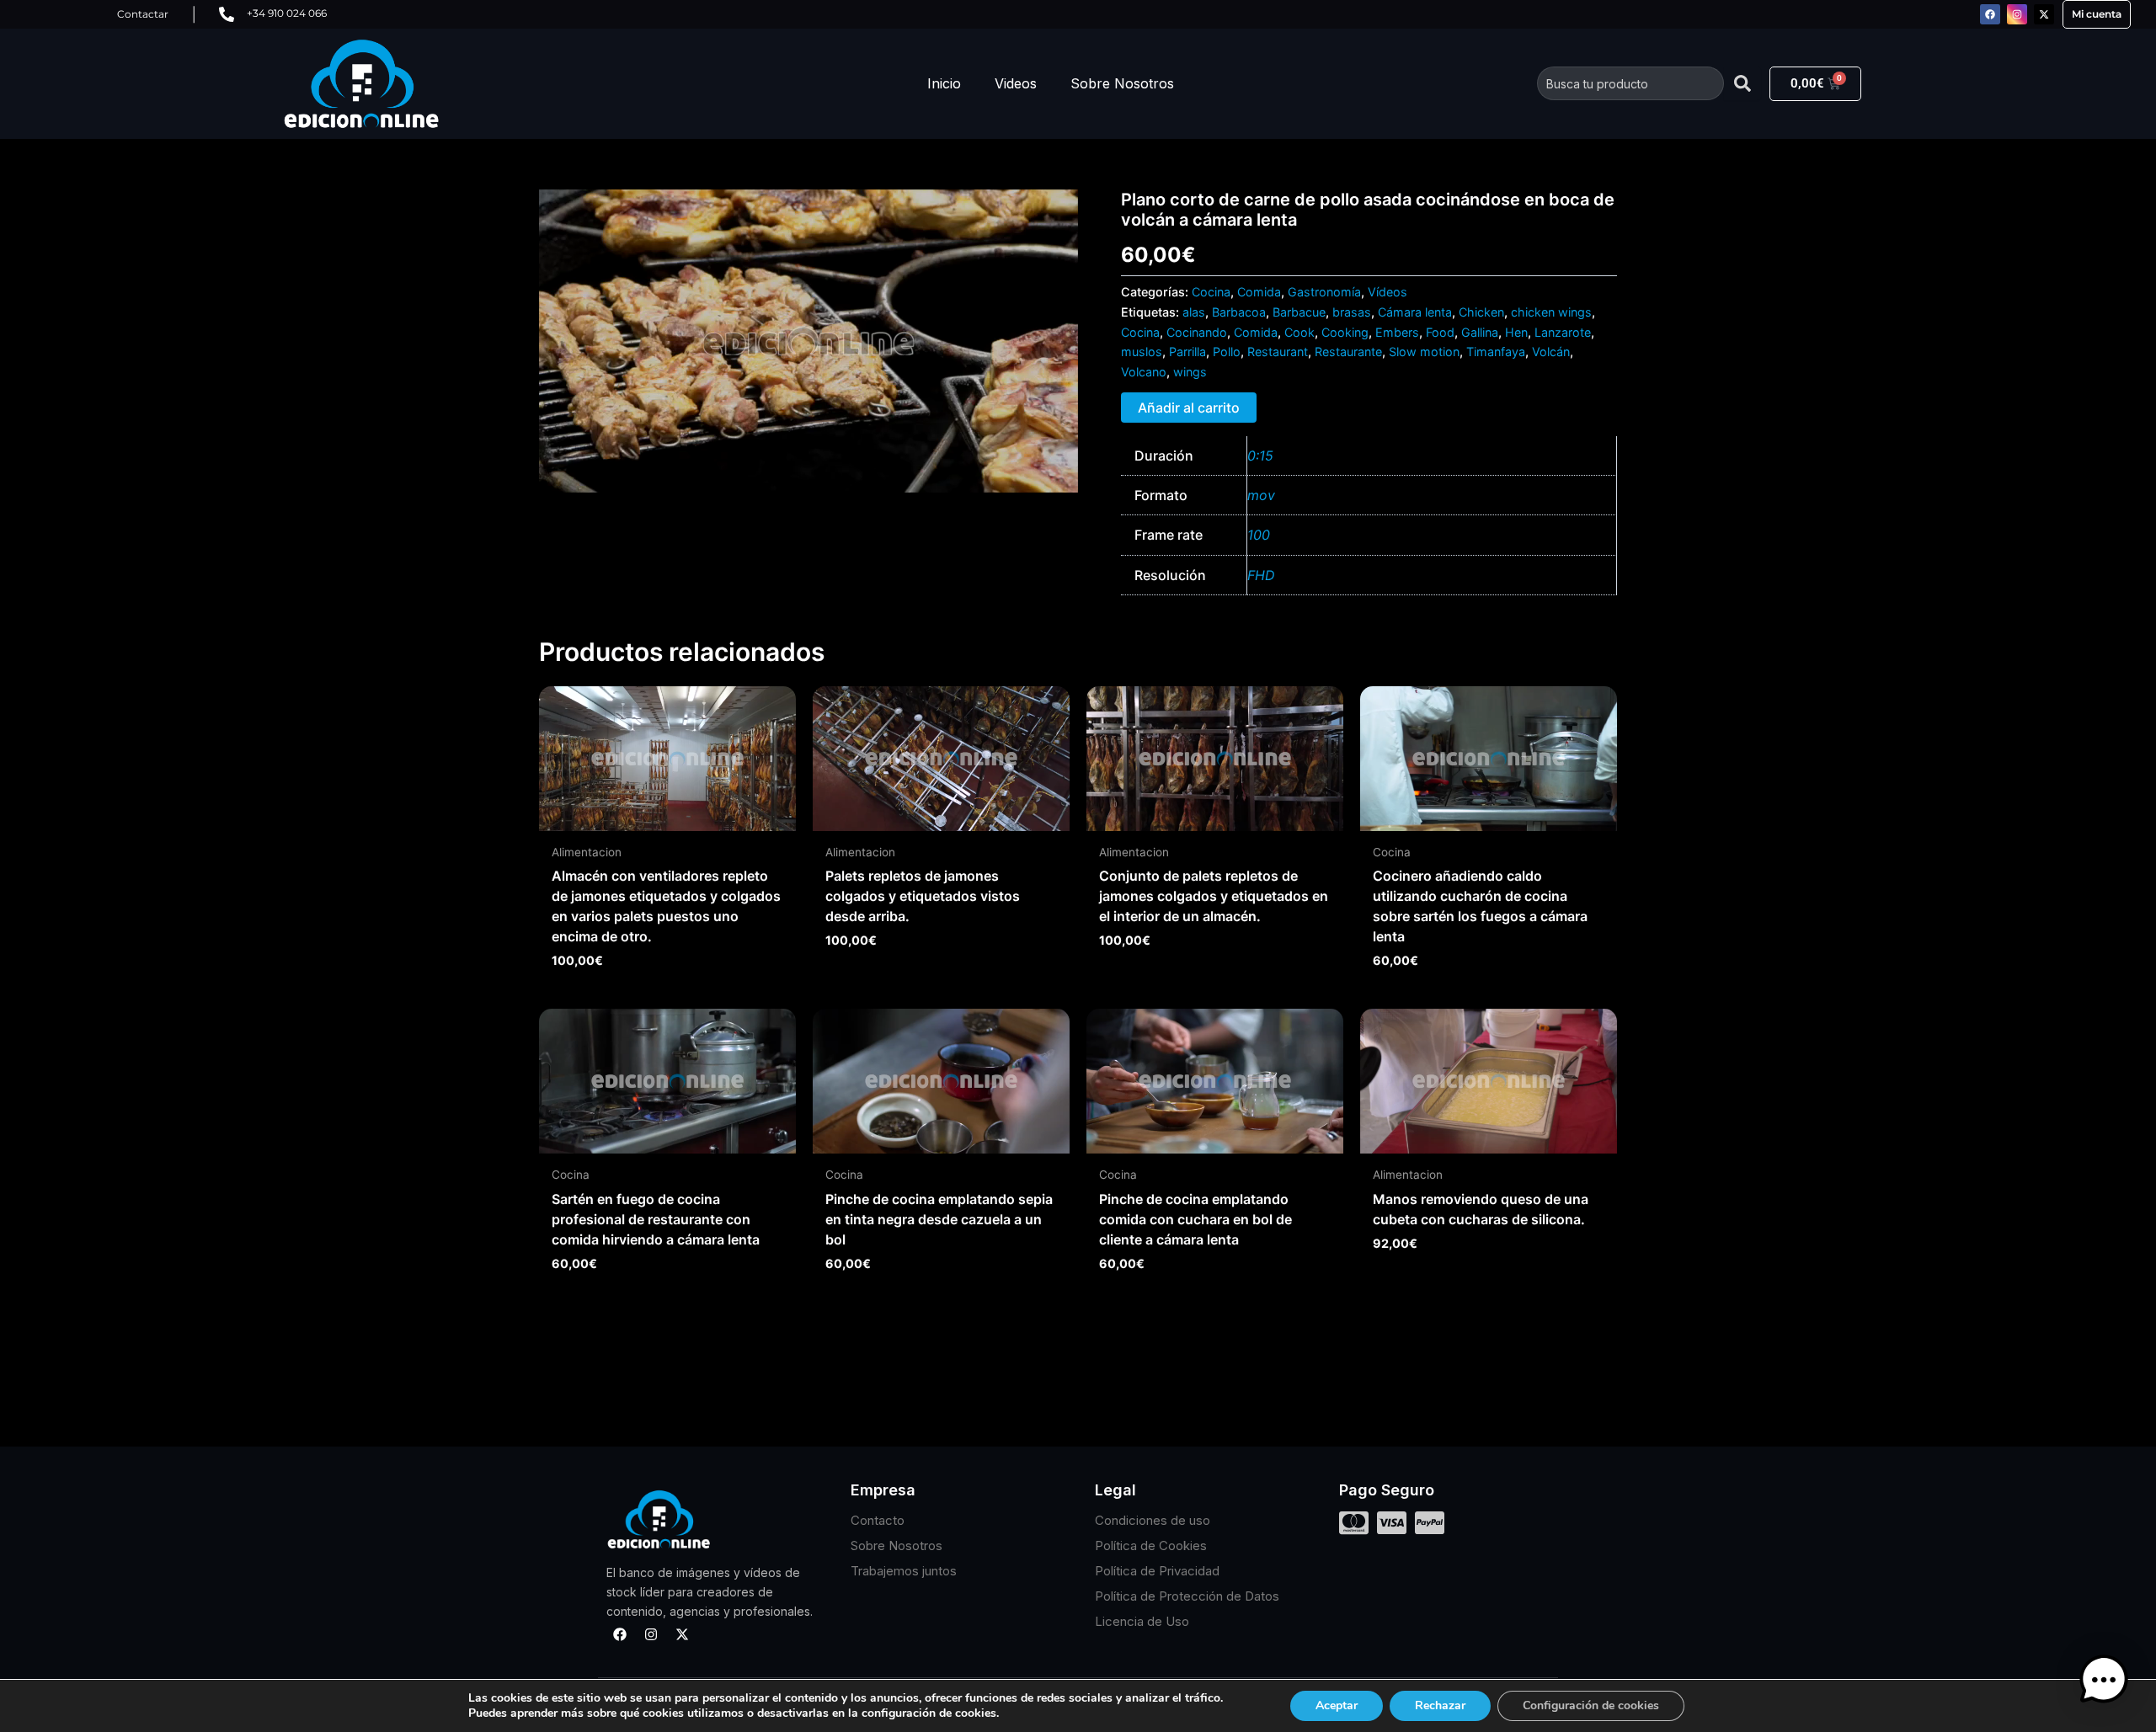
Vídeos (1388, 292)
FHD (1261, 575)
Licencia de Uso (1142, 1621)
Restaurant (1278, 352)
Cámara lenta (1415, 312)
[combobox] (1630, 83)
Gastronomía (1324, 292)
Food (1440, 332)
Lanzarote (1563, 332)
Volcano (1144, 372)
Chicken (1481, 312)
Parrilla (1187, 352)
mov (1261, 495)
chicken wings (1551, 312)
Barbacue (1299, 312)
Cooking (1345, 332)
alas (1194, 312)
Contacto (878, 1520)
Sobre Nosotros (1122, 83)
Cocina (1211, 292)
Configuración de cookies (1591, 1705)
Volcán (1551, 352)
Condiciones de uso (1153, 1520)
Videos (1016, 83)
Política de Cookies (1151, 1545)
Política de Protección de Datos (1187, 1596)
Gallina (1480, 332)
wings (1190, 372)
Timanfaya (1496, 352)
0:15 (1260, 456)
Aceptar (1337, 1705)
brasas (1352, 312)
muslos (1142, 352)
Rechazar (1440, 1705)
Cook (1299, 332)
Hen (1516, 332)
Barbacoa (1239, 312)
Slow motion (1424, 352)
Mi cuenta (2097, 14)
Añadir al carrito (1189, 408)
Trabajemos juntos (904, 1571)
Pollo (1227, 352)
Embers (1397, 332)
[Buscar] (1742, 83)
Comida (1259, 292)
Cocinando (1197, 332)
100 (1259, 535)
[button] (2104, 1680)
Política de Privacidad (1157, 1571)
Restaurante (1348, 352)
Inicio (944, 83)
